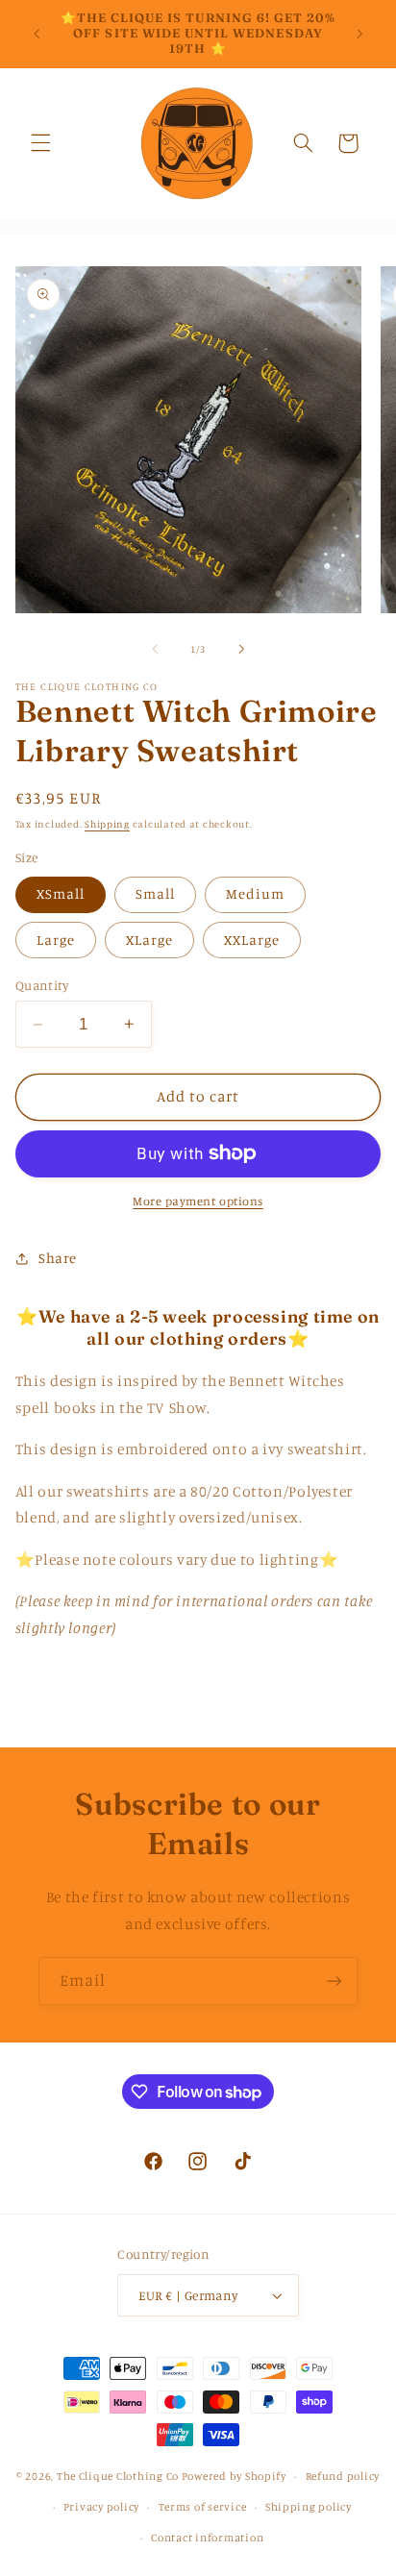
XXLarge (252, 940)
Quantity (42, 985)
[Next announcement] (359, 34)
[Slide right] (241, 649)
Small (155, 893)
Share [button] (58, 1258)
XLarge (149, 940)
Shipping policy (309, 2507)
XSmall (61, 893)
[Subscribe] (334, 1981)
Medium (255, 893)
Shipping (107, 824)
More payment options (198, 1201)
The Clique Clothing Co (118, 2476)
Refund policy (343, 2476)
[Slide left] (155, 649)
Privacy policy (101, 2507)
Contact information (207, 2538)
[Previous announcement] (37, 34)
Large (56, 940)
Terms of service (203, 2507)
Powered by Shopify (234, 2476)
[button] (40, 143)
